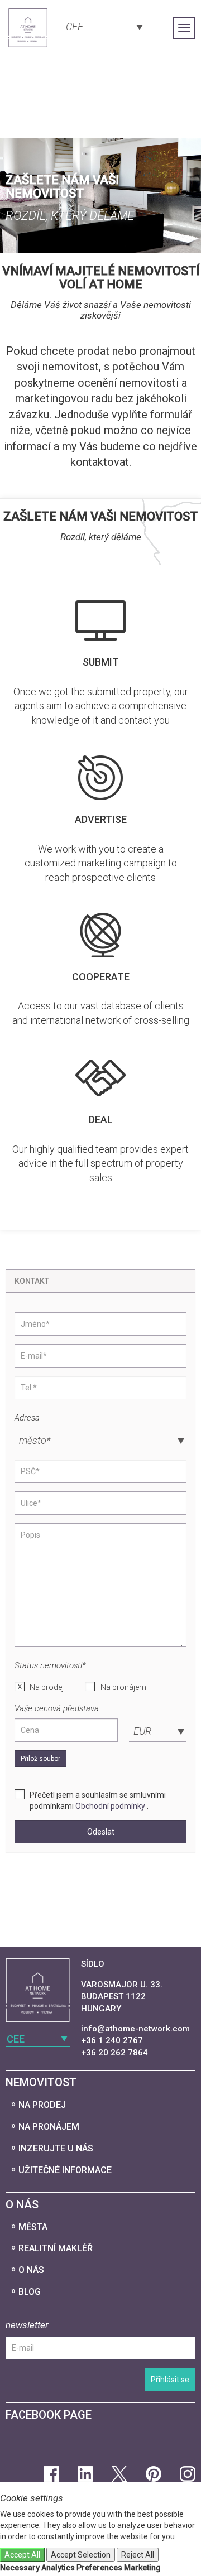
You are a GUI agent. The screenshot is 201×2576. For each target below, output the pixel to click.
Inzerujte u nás (56, 2148)
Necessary (20, 2568)
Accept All (22, 2555)
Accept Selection (81, 2555)
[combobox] (103, 26)
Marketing (142, 2568)
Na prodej (47, 1687)
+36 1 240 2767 (112, 2040)
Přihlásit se (170, 2380)
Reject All (138, 2555)
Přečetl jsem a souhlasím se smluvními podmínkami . (98, 1800)
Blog (30, 2292)
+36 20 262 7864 (114, 2053)
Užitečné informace (65, 2170)
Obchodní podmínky (110, 1806)
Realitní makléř (56, 2248)
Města (33, 2227)
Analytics (58, 2568)
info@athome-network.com (135, 2029)
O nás (31, 2270)
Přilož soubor (40, 1759)
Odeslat (101, 1832)
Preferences (99, 2568)
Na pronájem (123, 1687)
